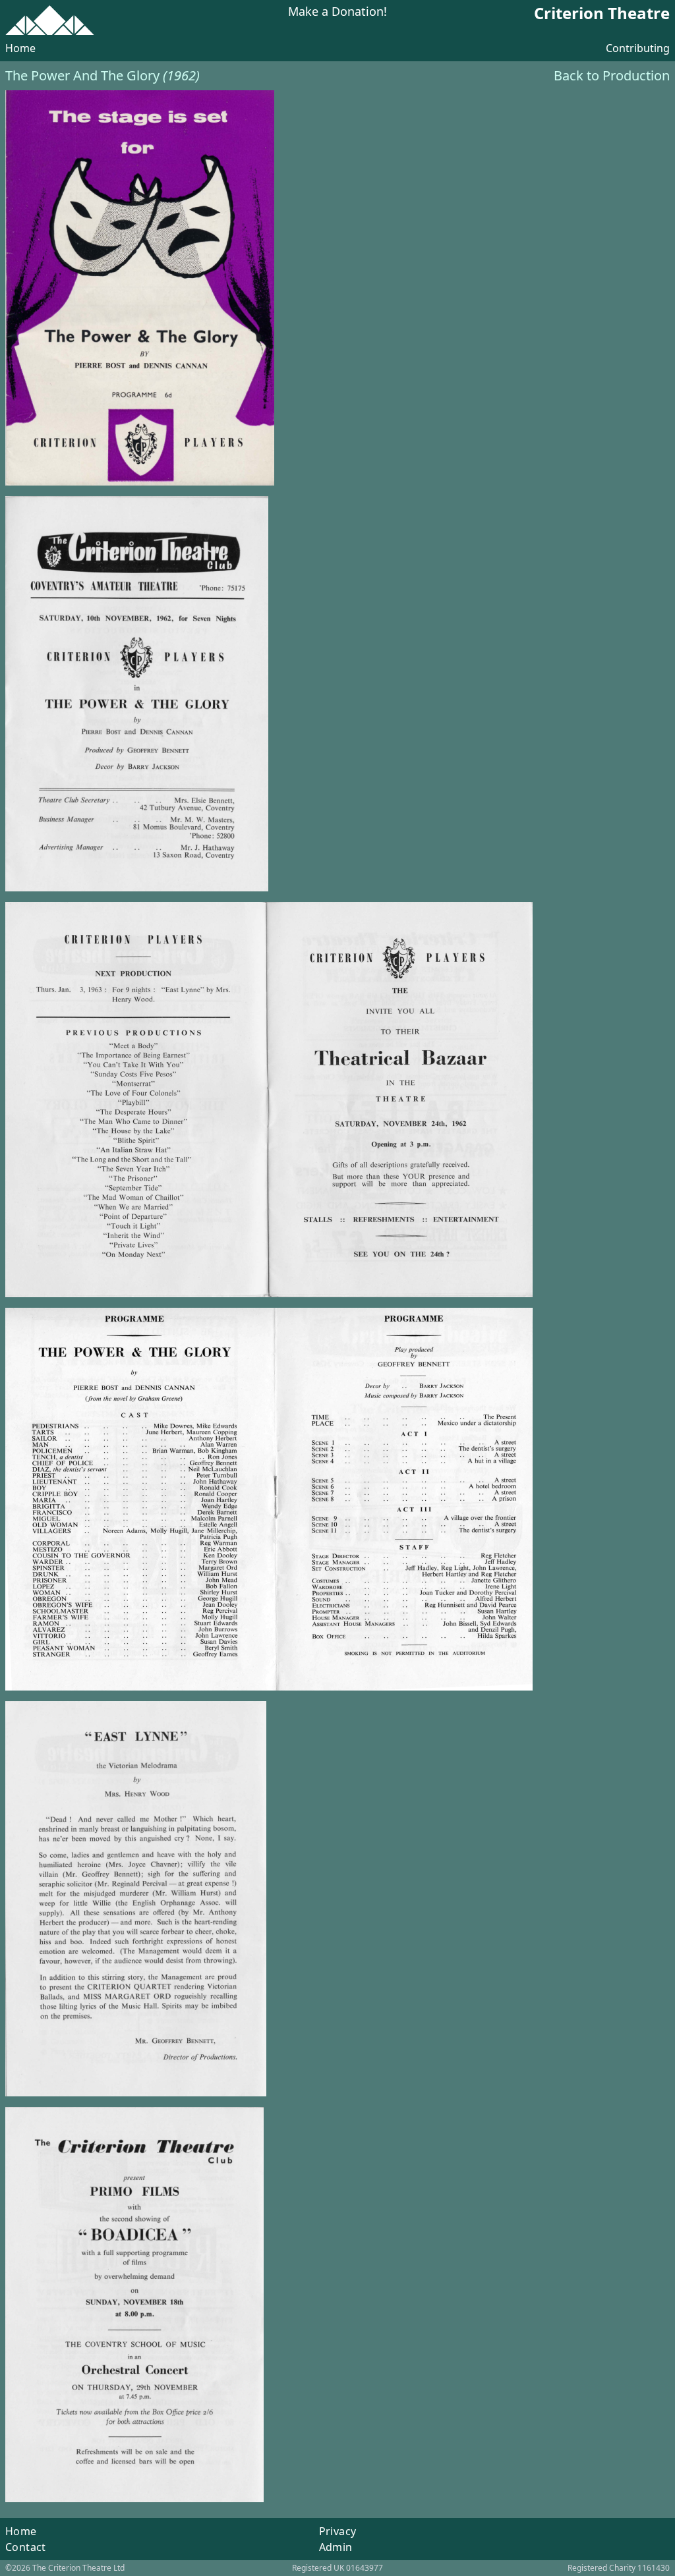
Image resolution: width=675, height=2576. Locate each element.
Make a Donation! (337, 12)
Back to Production (612, 75)
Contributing (638, 48)
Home (20, 48)
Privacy (338, 2531)
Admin (336, 2547)
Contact (26, 2547)
